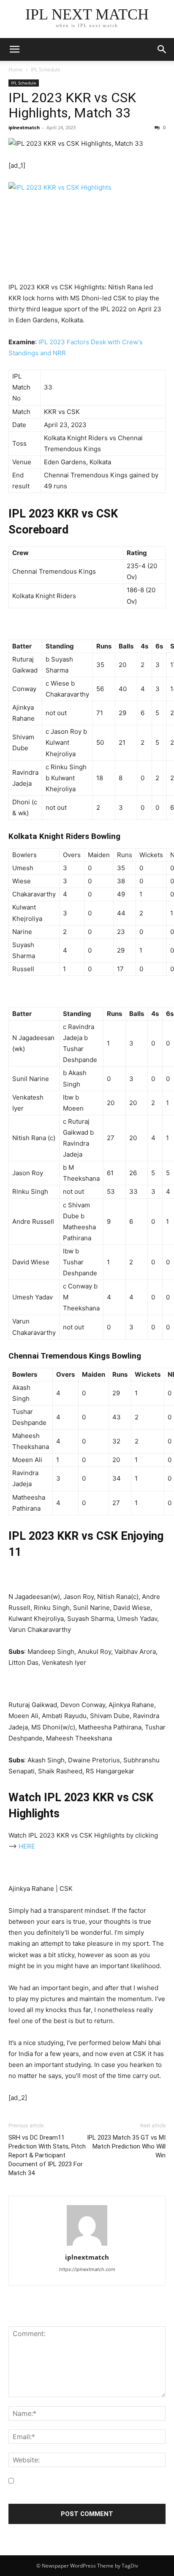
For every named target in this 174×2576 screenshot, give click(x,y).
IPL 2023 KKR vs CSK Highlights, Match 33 (72, 105)
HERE (27, 1846)
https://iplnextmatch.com (87, 2269)
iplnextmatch (24, 127)
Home (16, 69)
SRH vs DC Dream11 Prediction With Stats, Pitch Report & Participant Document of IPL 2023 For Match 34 (47, 2155)
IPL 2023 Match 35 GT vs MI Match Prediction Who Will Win (126, 2146)
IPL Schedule (46, 69)
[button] (162, 49)
